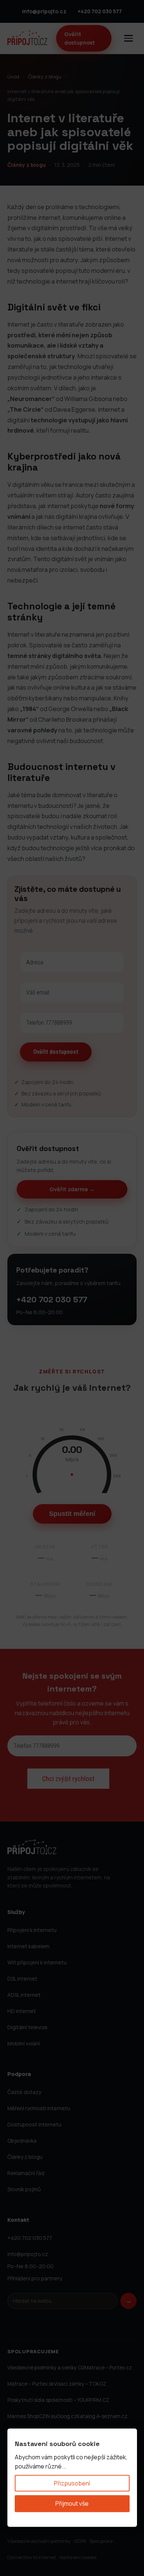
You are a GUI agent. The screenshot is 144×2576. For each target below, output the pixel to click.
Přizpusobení (72, 2483)
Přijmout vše (72, 2503)
